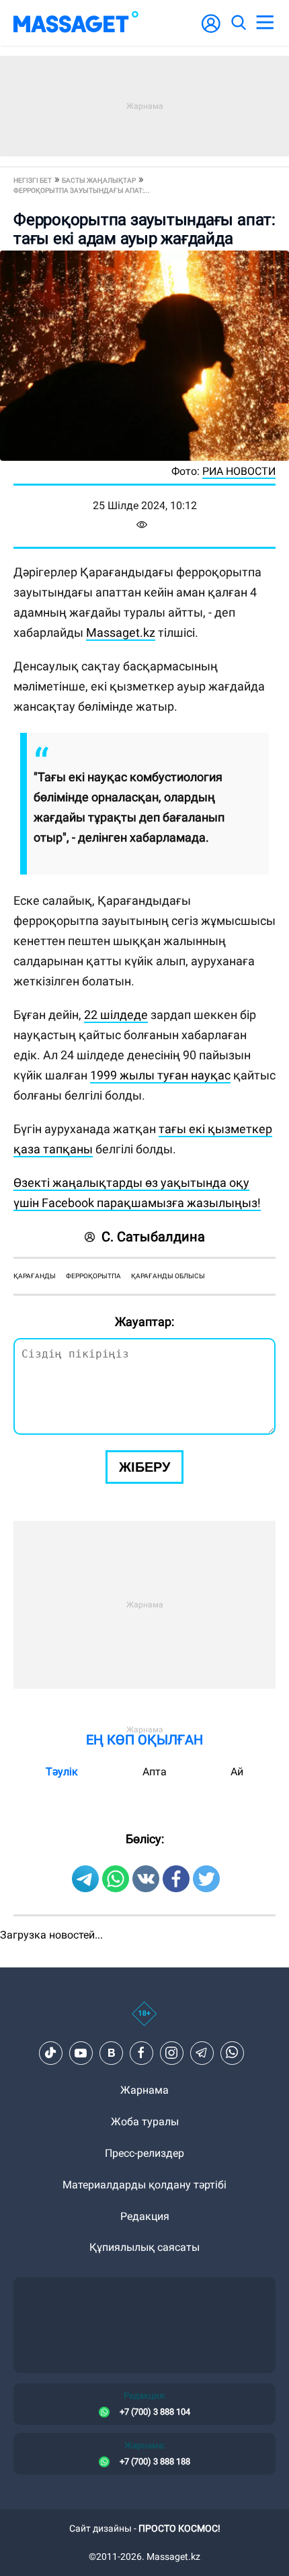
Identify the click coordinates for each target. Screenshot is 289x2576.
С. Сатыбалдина (153, 1237)
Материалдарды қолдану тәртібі (144, 2185)
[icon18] (144, 2021)
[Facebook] (141, 2053)
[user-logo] (211, 31)
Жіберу (144, 1467)
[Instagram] (171, 2053)
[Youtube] (81, 2053)
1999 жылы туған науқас (160, 1075)
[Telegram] (202, 2053)
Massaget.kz (121, 632)
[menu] (265, 23)
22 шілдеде (116, 1015)
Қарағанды (35, 1276)
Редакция (145, 2216)
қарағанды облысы (168, 1276)
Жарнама (144, 2090)
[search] (238, 23)
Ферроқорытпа (93, 1276)
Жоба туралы (145, 2122)
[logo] (76, 23)
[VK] (111, 2053)
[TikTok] (50, 2053)
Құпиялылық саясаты (144, 2247)
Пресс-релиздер (144, 2153)
